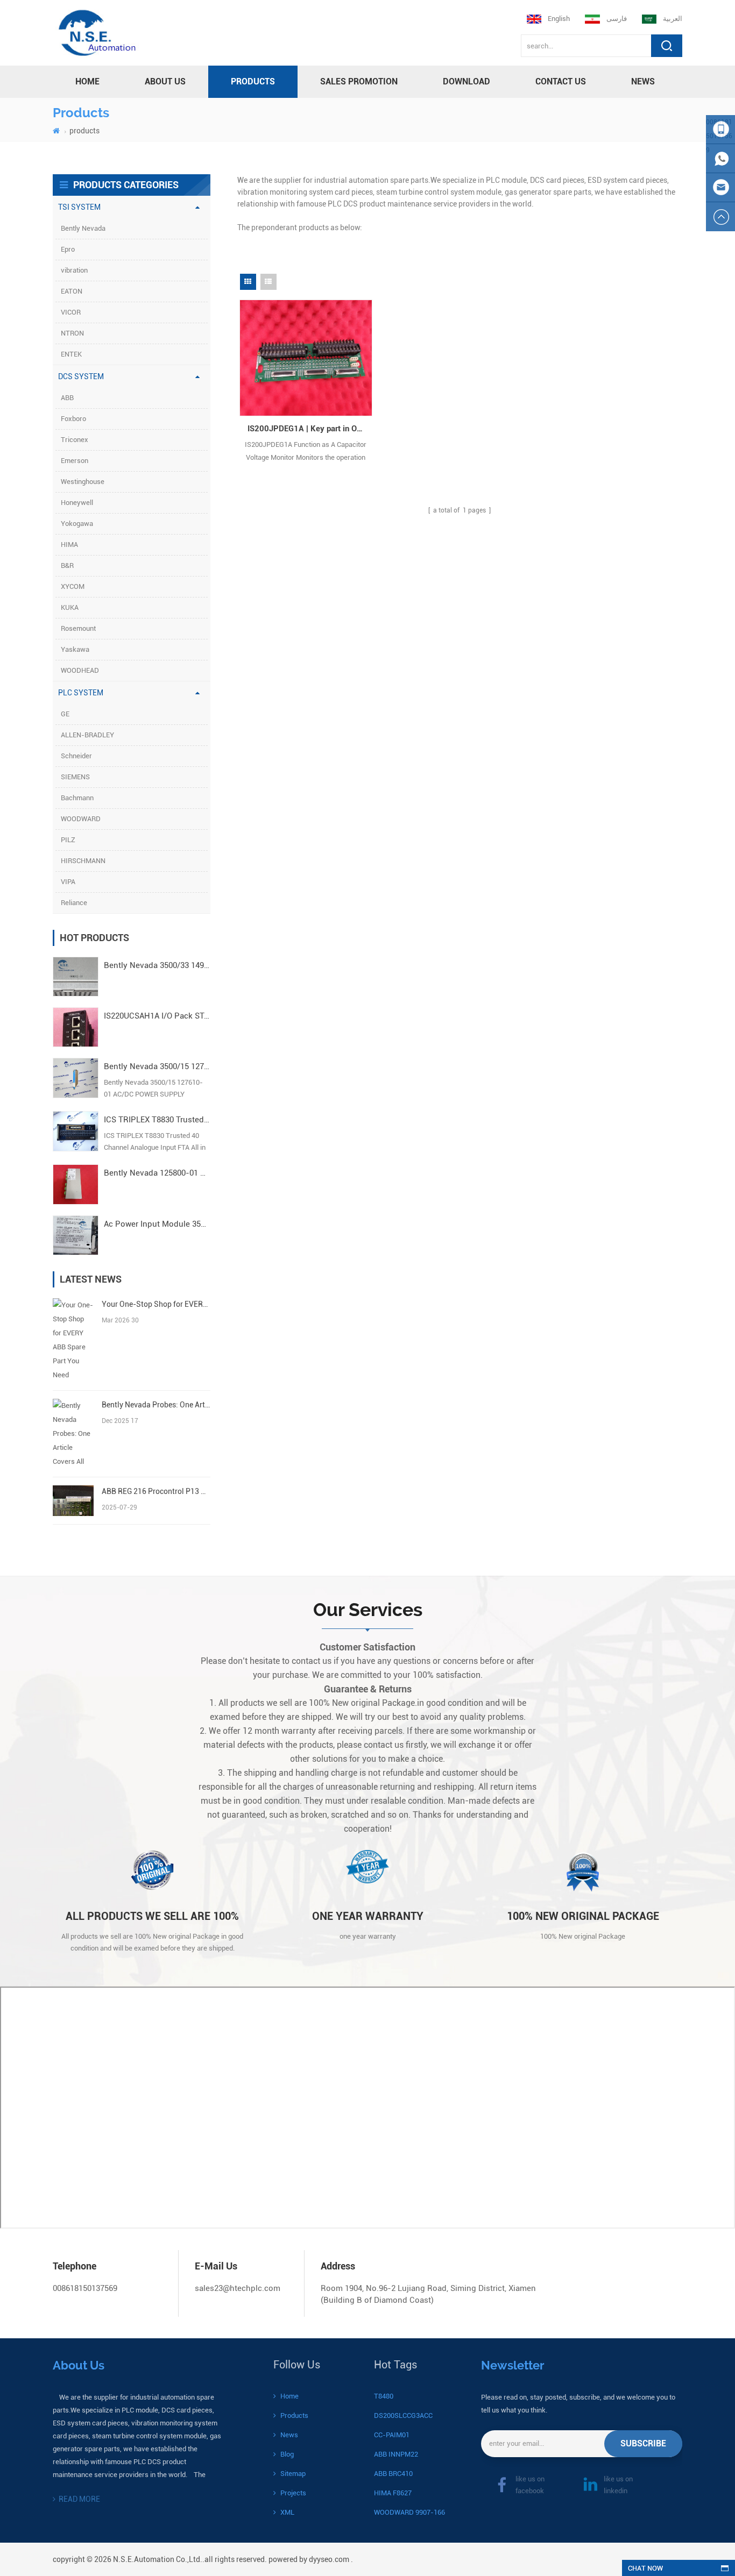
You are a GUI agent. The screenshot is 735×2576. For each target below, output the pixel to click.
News (643, 81)
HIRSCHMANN (83, 861)
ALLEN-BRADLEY (87, 735)
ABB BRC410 (393, 2474)
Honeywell (77, 503)
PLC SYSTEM (81, 693)
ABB (67, 398)
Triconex (75, 440)
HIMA (69, 545)
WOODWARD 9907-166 (409, 2512)
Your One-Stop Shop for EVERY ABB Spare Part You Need (156, 1304)
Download (467, 81)
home (87, 81)
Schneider (76, 756)
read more (79, 2499)
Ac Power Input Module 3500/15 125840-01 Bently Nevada (157, 1224)
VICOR (71, 312)
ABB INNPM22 (396, 2454)
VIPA (68, 882)
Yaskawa (75, 649)
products (253, 81)
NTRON (72, 333)
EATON (72, 291)
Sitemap (293, 2474)
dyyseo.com (329, 2559)
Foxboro (73, 419)
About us (165, 81)
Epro (68, 249)
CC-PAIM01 (392, 2435)
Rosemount (78, 628)
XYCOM (73, 586)
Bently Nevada (83, 228)
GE (65, 714)
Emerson (75, 461)
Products (294, 2415)
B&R (67, 565)
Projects (293, 2493)
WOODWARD (81, 819)
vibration (74, 270)
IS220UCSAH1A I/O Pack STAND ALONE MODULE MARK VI (157, 1016)
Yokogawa (77, 524)
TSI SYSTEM (79, 207)
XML (287, 2512)
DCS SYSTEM (81, 376)
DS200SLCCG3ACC (403, 2415)
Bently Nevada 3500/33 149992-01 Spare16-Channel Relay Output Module (157, 965)
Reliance (74, 903)
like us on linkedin (618, 2485)
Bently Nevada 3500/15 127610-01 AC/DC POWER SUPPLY (157, 1066)
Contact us (561, 81)
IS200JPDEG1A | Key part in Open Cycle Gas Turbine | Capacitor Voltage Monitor (310, 429)
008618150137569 (85, 2288)
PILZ (68, 840)
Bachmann (77, 798)
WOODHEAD (80, 670)
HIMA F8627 (393, 2493)
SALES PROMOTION (359, 81)
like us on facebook (530, 2485)
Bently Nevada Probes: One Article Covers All (156, 1405)
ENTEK (71, 354)
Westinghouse (83, 482)
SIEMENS (75, 777)
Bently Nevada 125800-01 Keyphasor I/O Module (157, 1173)
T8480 (384, 2396)
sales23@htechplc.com (238, 2288)
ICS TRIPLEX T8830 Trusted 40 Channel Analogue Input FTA (157, 1120)
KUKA (70, 607)
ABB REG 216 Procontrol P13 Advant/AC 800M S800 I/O (156, 1491)
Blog (287, 2454)
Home (289, 2396)
